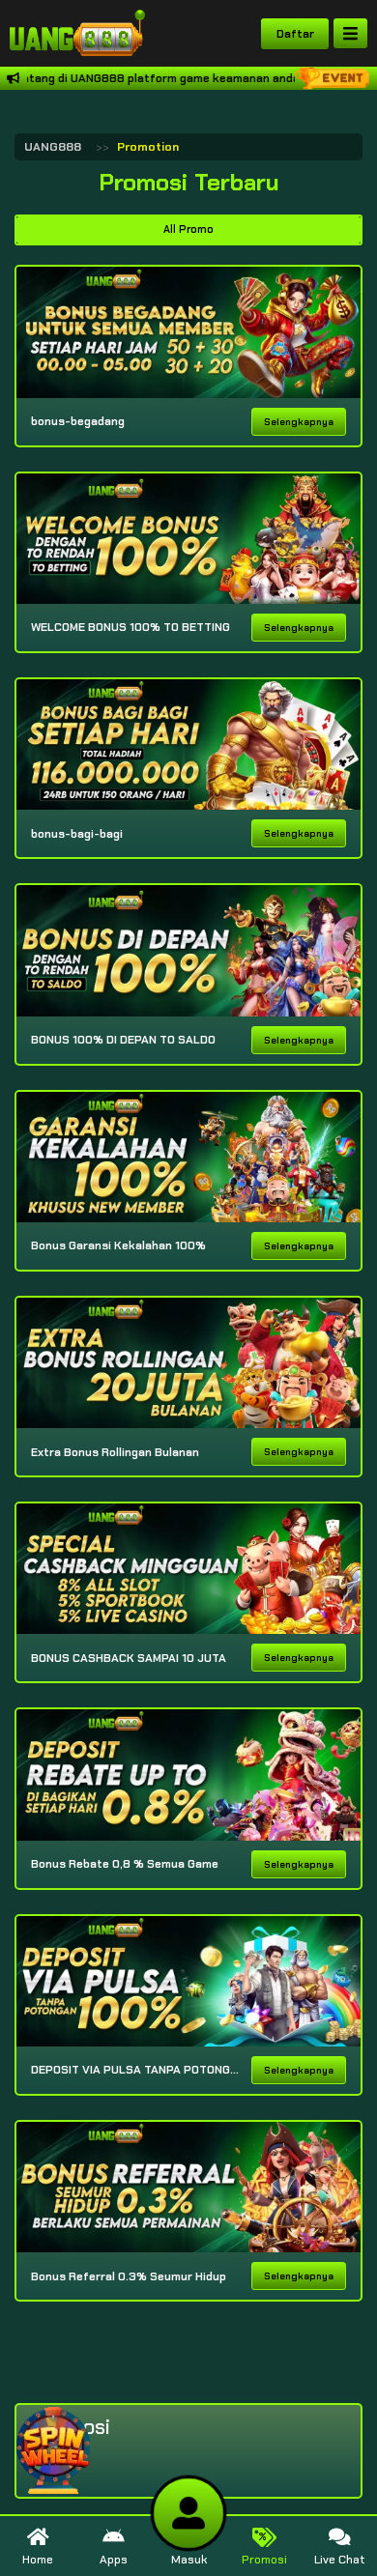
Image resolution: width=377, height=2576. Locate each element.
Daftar (295, 34)
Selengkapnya (299, 422)
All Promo (188, 229)
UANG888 (53, 147)
